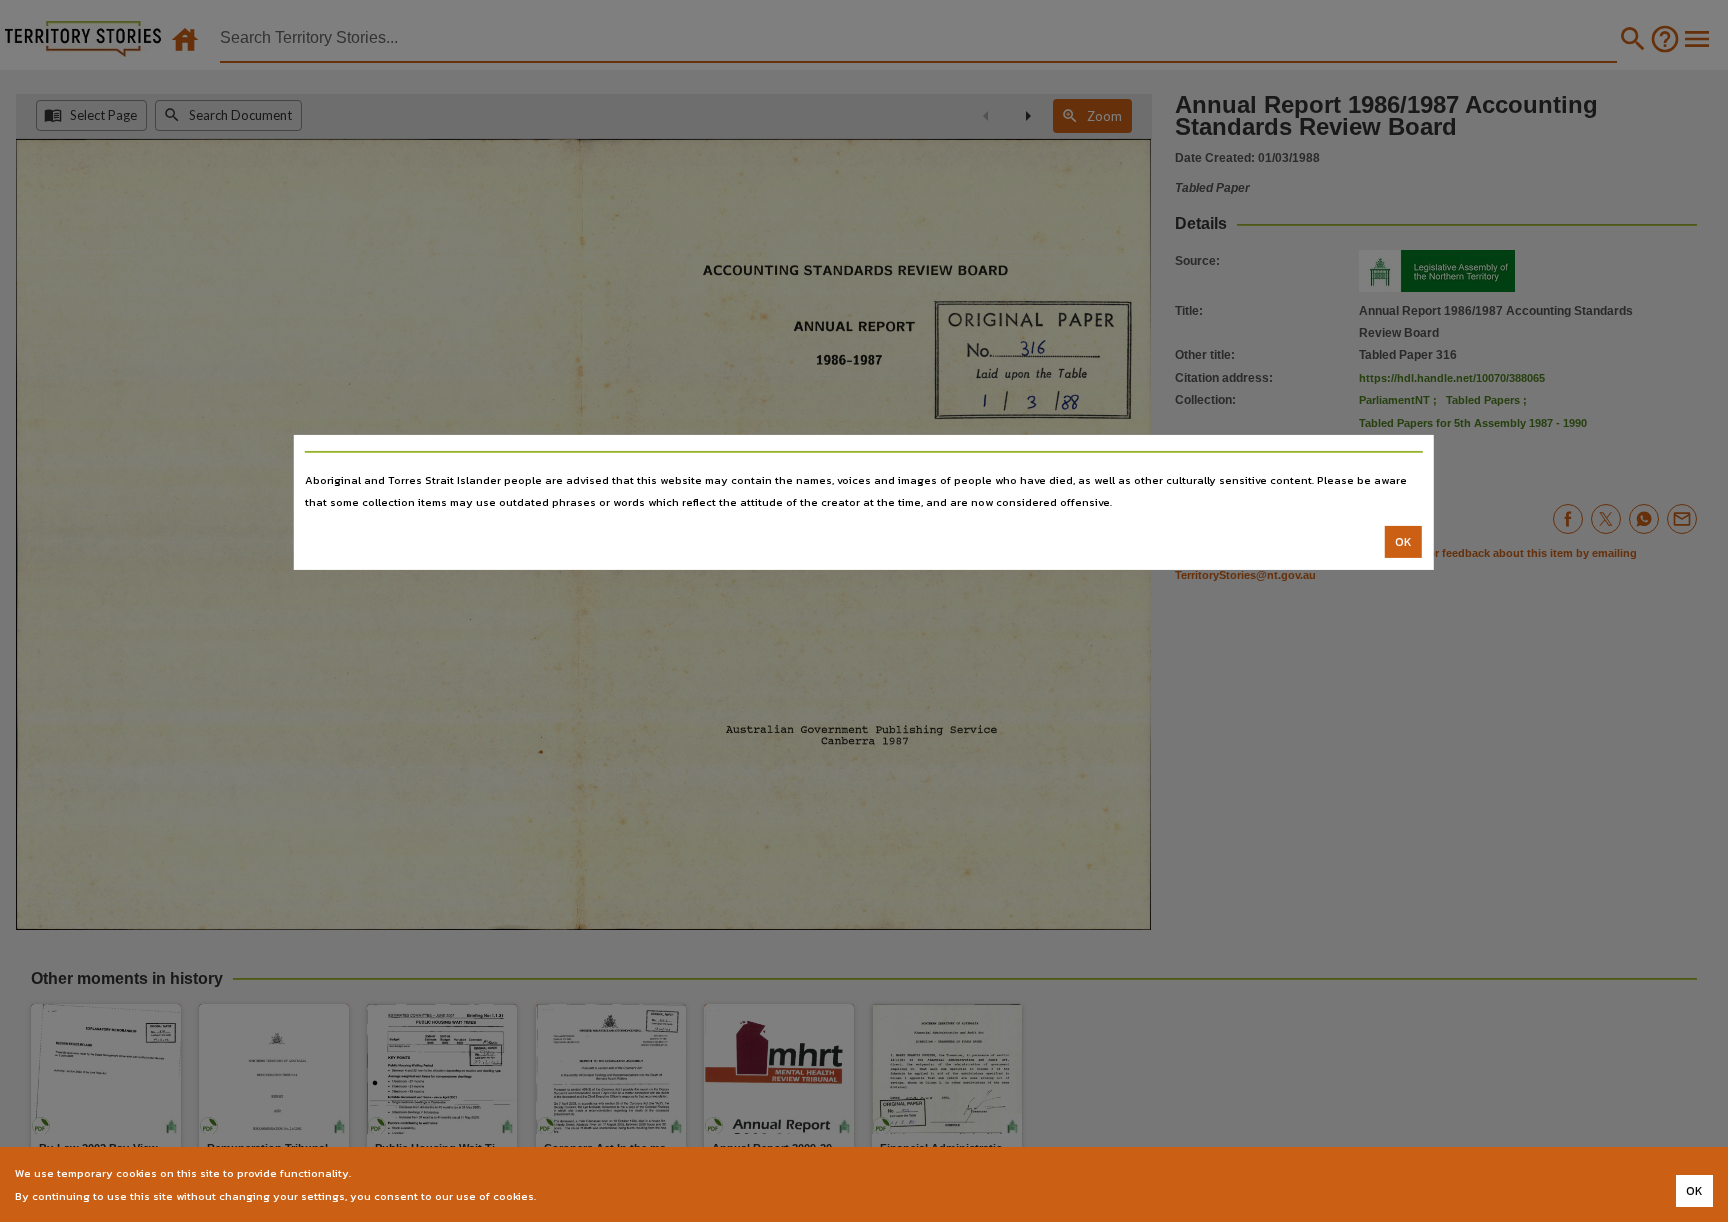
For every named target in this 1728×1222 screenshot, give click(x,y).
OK (1403, 542)
